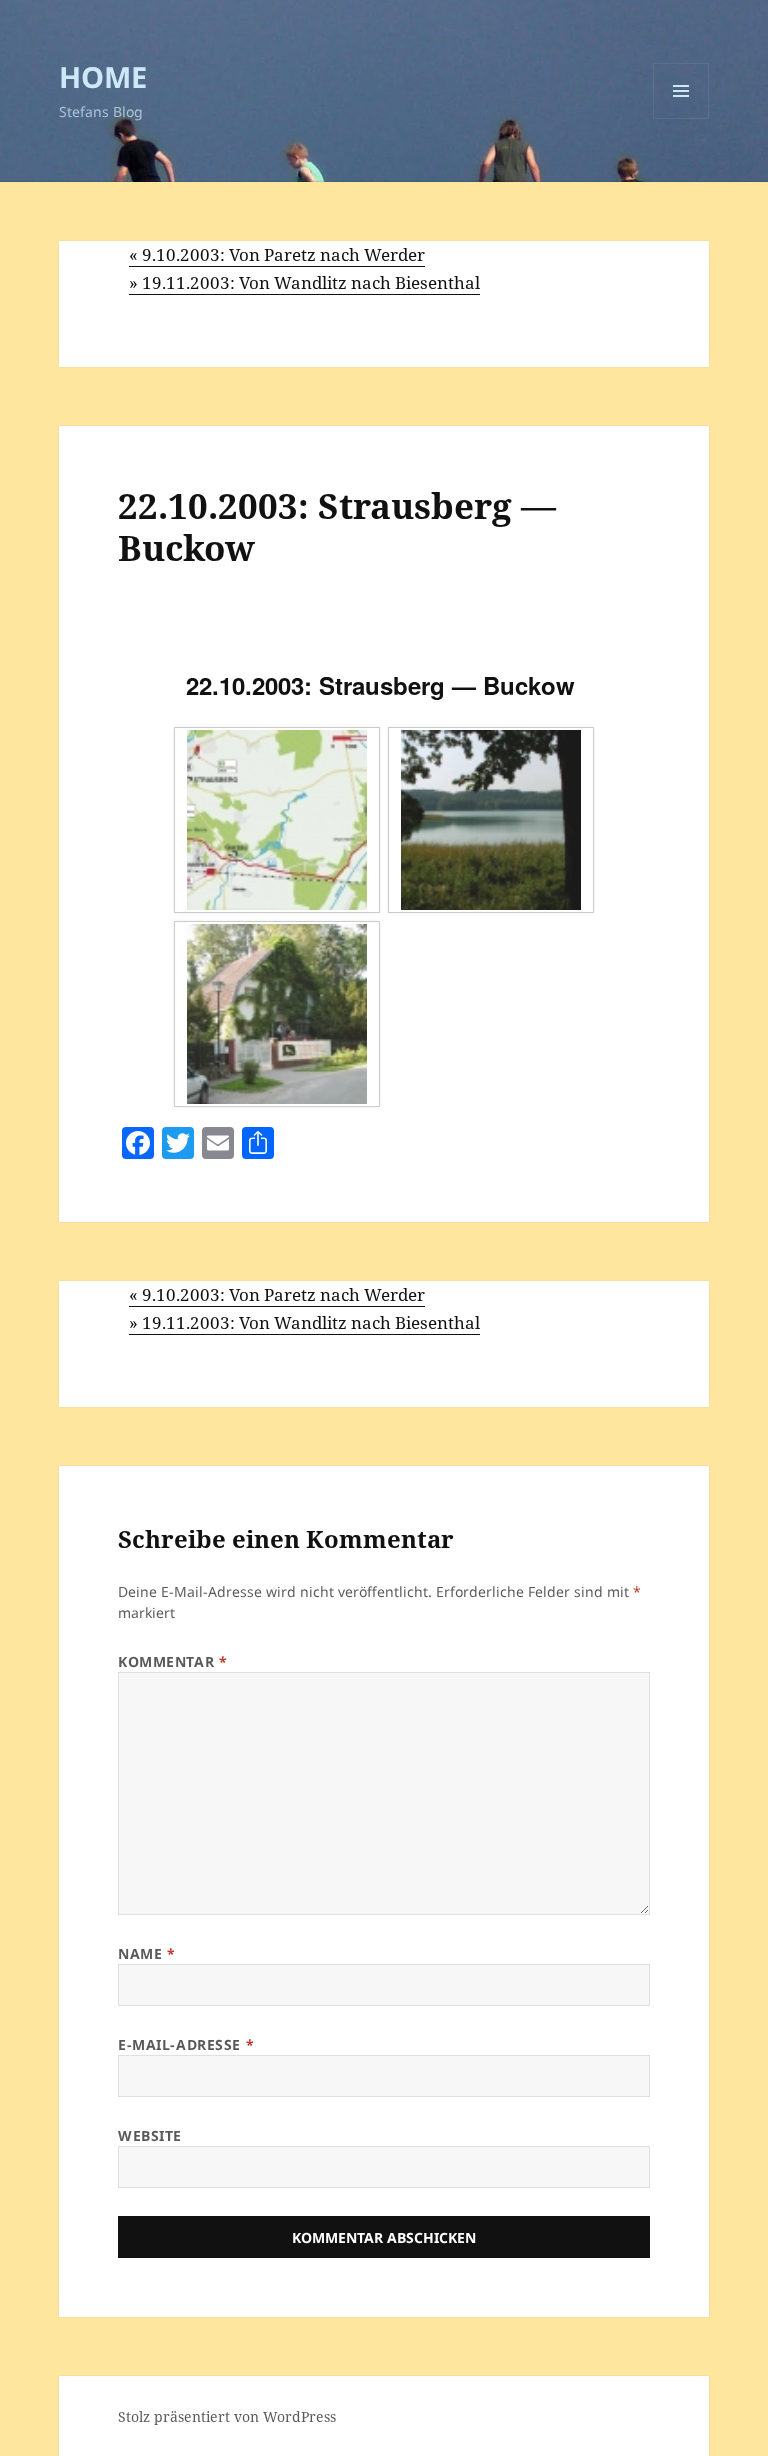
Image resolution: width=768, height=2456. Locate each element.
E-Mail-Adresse (186, 2044)
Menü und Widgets (681, 118)
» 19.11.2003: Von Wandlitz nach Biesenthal (304, 282)
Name (146, 1953)
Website (150, 2135)
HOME (103, 76)
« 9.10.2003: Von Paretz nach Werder (277, 254)
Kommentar (172, 1661)
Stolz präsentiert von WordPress (227, 2416)
